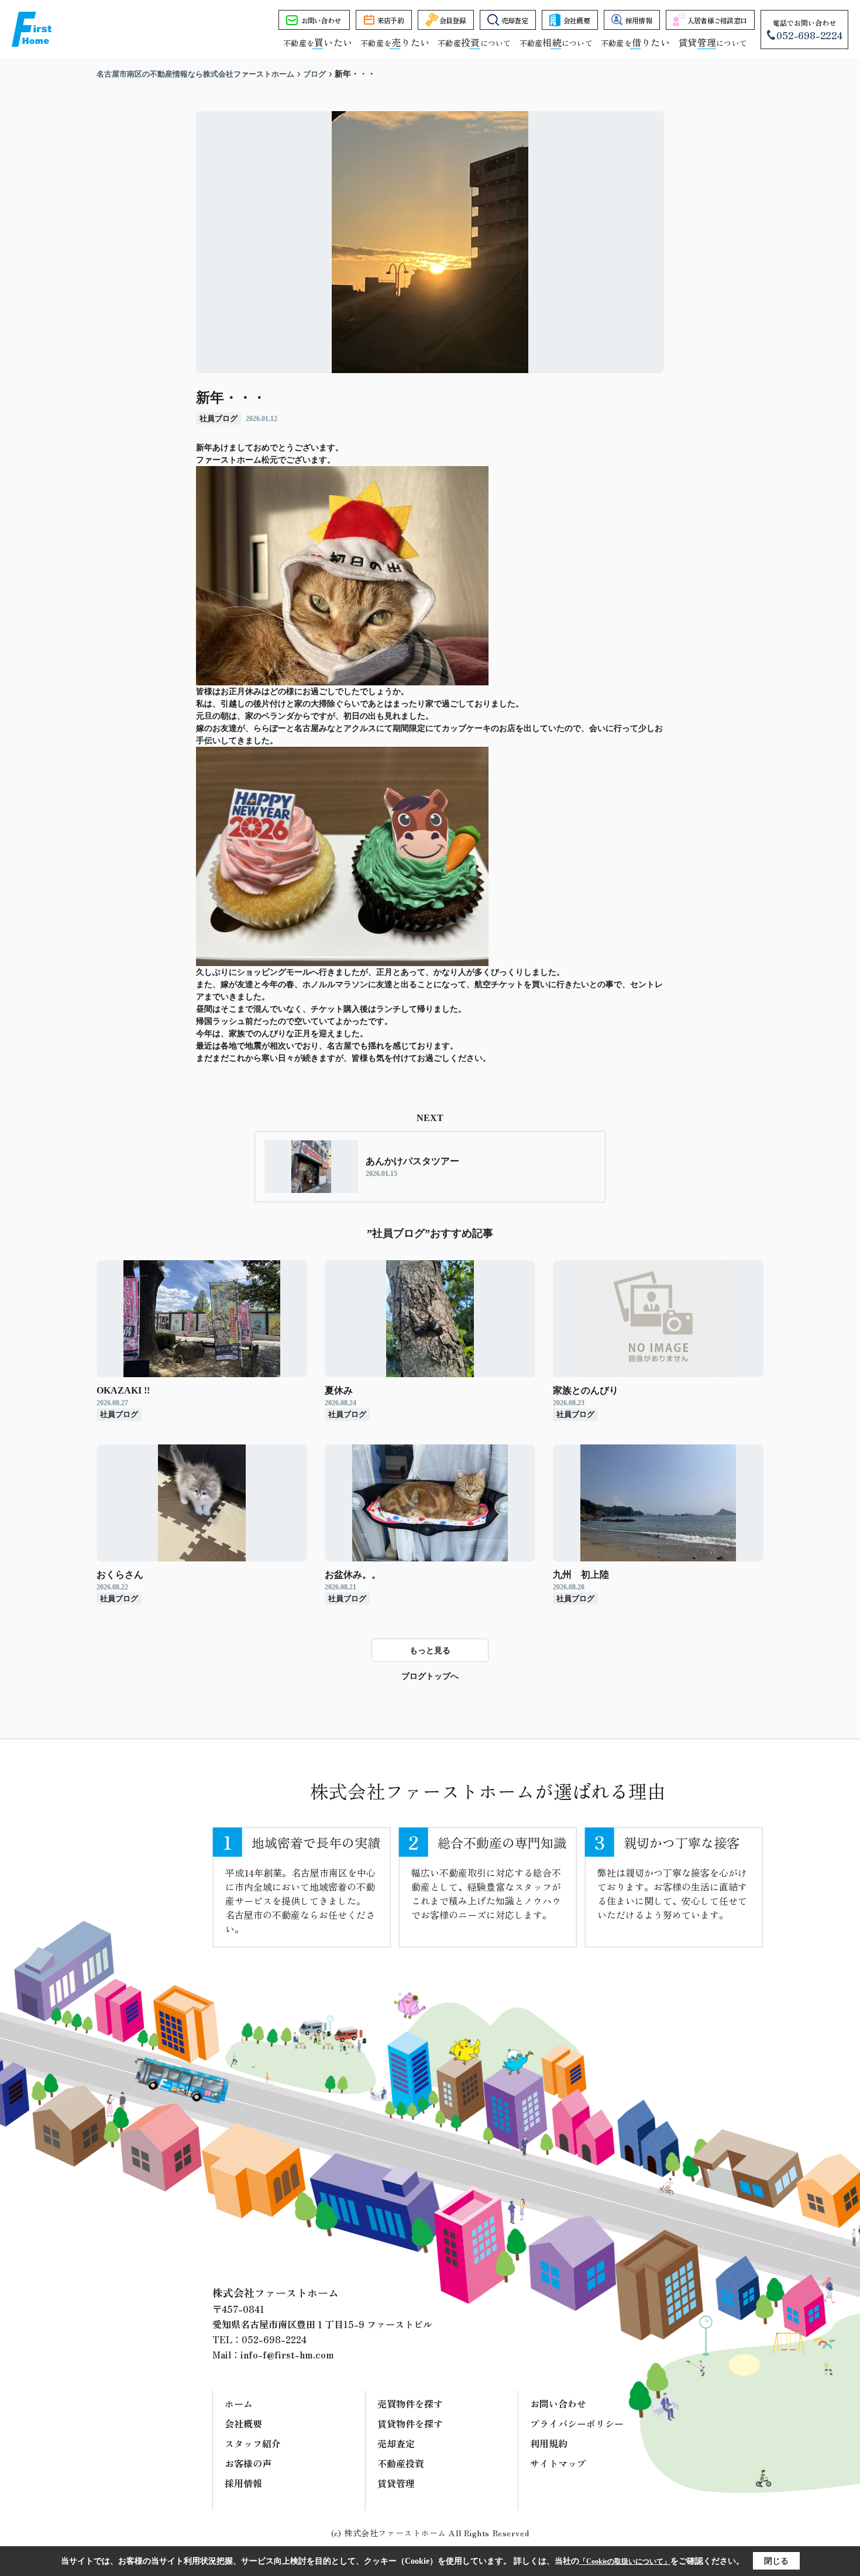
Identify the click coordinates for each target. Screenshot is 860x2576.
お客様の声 (248, 2463)
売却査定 (515, 20)
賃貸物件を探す (410, 2423)
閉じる (776, 2561)
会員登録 (453, 20)
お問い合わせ (321, 20)
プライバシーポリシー (577, 2423)
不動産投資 (401, 2463)
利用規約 (549, 2443)
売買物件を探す (410, 2403)
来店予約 (391, 20)
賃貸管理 (396, 2483)
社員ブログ (219, 418)
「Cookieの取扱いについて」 (625, 2561)
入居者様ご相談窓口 (717, 20)
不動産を (318, 43)
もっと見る (430, 1651)
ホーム (239, 2403)
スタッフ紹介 (253, 2443)
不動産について (474, 43)
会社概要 (577, 20)
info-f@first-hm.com (287, 2354)
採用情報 (639, 20)
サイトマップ (558, 2463)
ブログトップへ (430, 1676)
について (713, 43)
